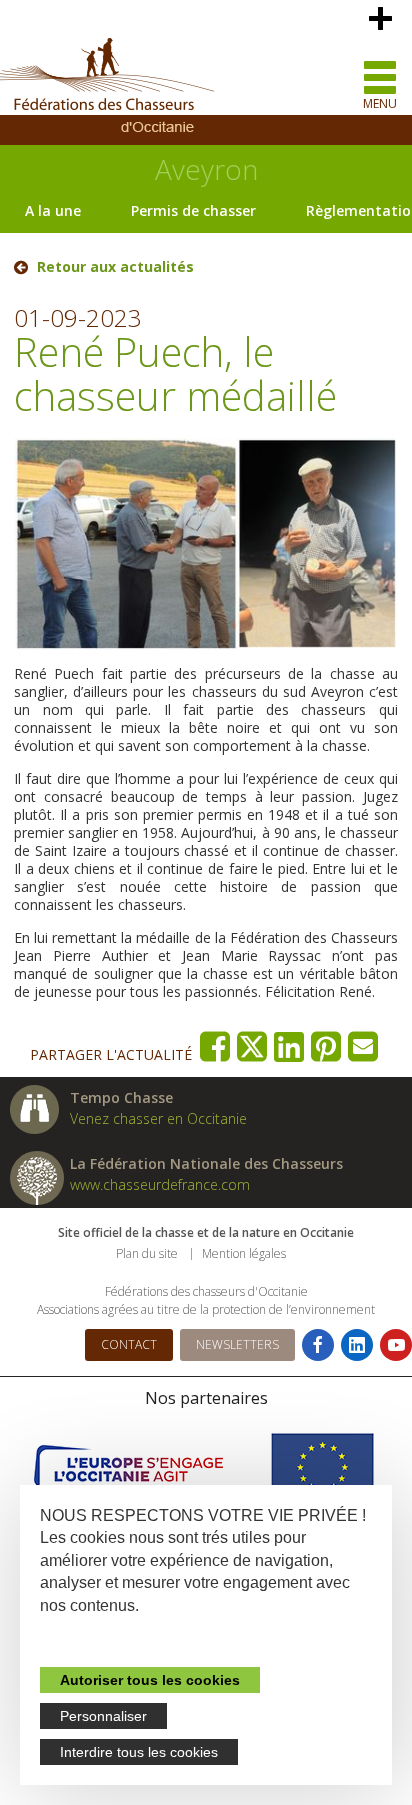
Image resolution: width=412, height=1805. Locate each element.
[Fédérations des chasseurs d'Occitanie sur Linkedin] (357, 1345)
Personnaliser (103, 1716)
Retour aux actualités (115, 267)
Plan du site (147, 1253)
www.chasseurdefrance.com (160, 1184)
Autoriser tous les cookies (150, 1680)
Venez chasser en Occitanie (158, 1118)
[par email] (363, 1046)
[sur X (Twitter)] (252, 1046)
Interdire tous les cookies (139, 1752)
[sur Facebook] (215, 1046)
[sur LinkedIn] (289, 1046)
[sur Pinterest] (326, 1046)
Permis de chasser (193, 210)
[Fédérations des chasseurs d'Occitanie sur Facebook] (318, 1345)
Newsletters (237, 1344)
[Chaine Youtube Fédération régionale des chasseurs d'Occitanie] (396, 1345)
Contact (129, 1344)
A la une (53, 210)
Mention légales (244, 1253)
